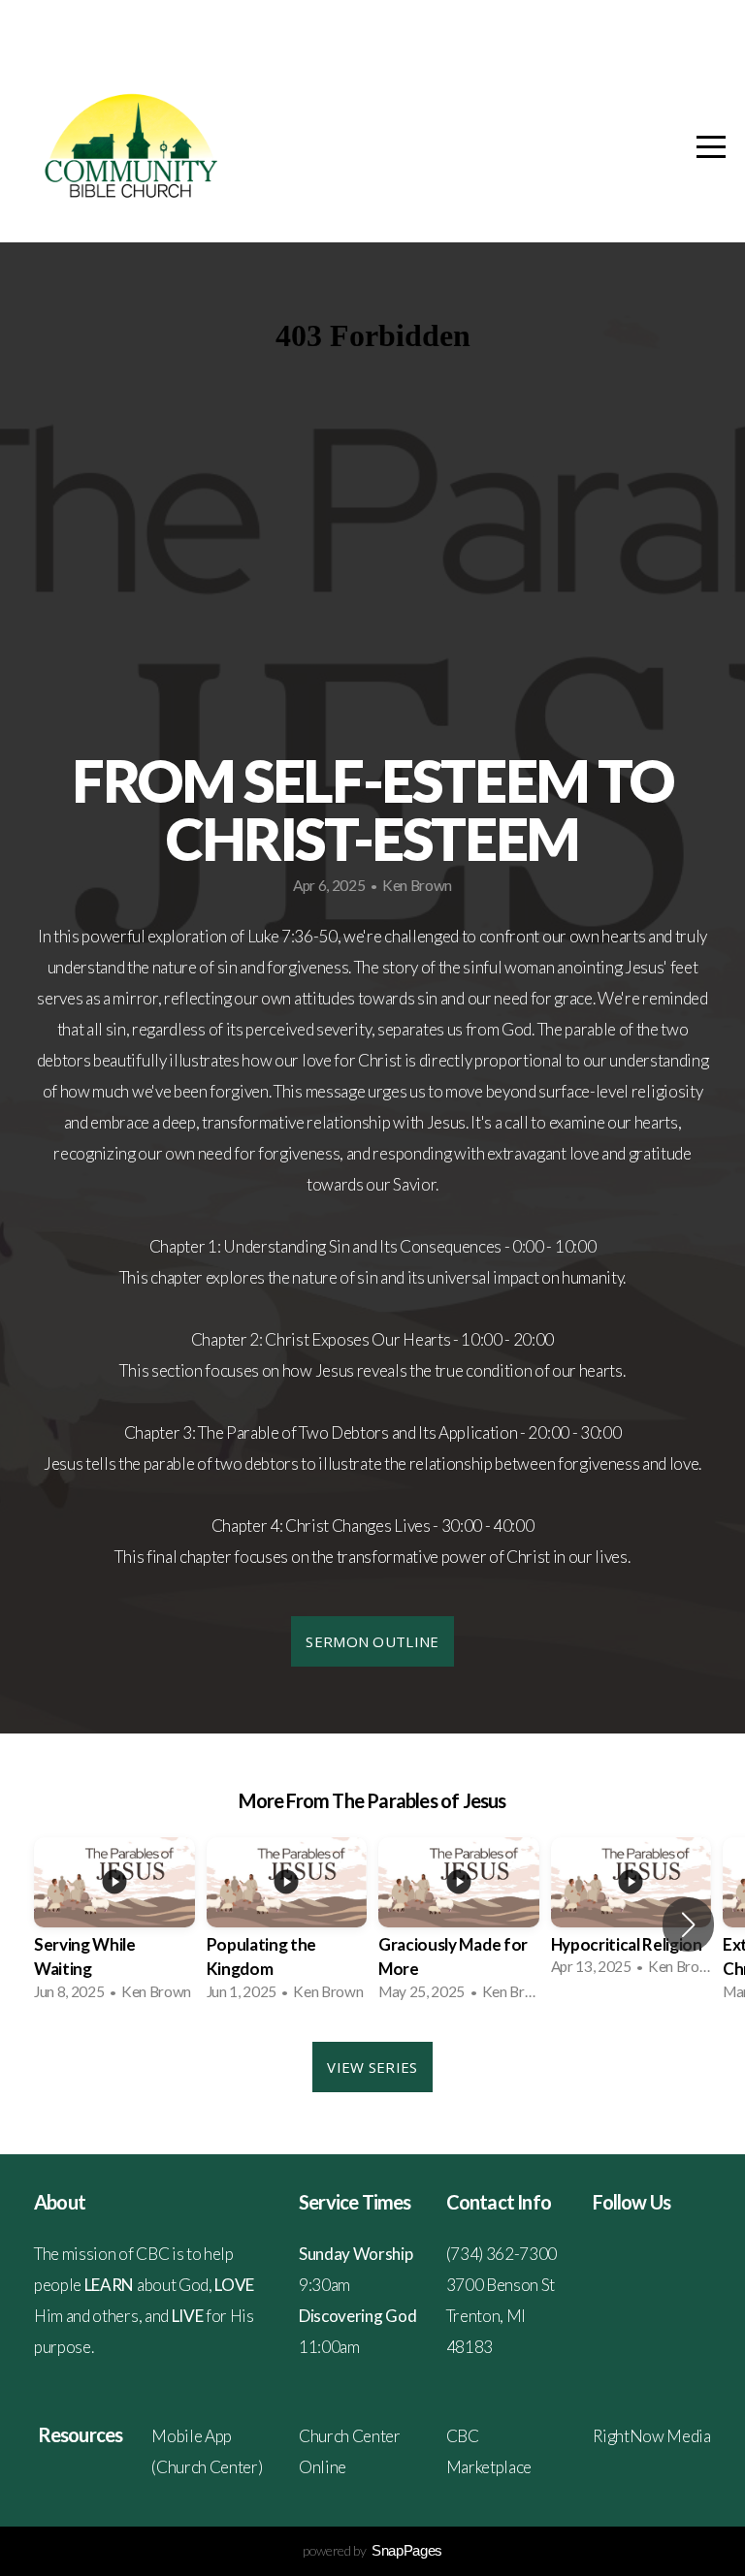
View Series (372, 2067)
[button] (688, 1924)
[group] (114, 1925)
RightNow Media (652, 2436)
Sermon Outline (372, 1641)
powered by (372, 2550)
